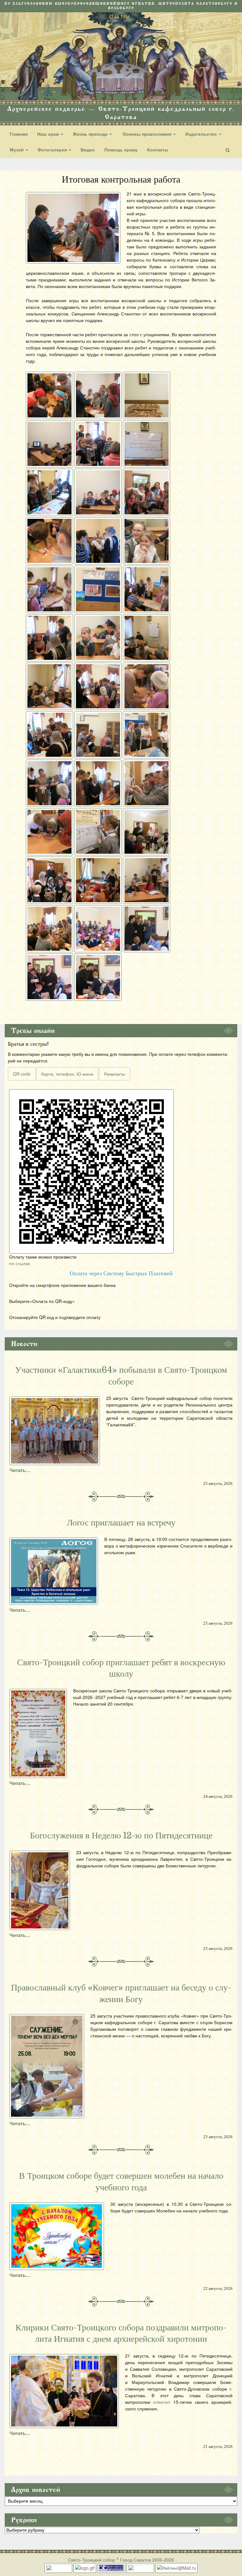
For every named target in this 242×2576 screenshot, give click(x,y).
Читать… (20, 1470)
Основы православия (147, 134)
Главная (19, 134)
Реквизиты (115, 1074)
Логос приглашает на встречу (121, 1523)
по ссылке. (20, 1263)
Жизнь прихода (91, 134)
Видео (88, 150)
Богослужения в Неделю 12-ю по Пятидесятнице (121, 1836)
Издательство (202, 134)
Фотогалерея (53, 150)
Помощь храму (121, 150)
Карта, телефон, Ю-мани (67, 1074)
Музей (17, 150)
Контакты (158, 150)
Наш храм (49, 134)
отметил (162, 2402)
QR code (22, 1074)
